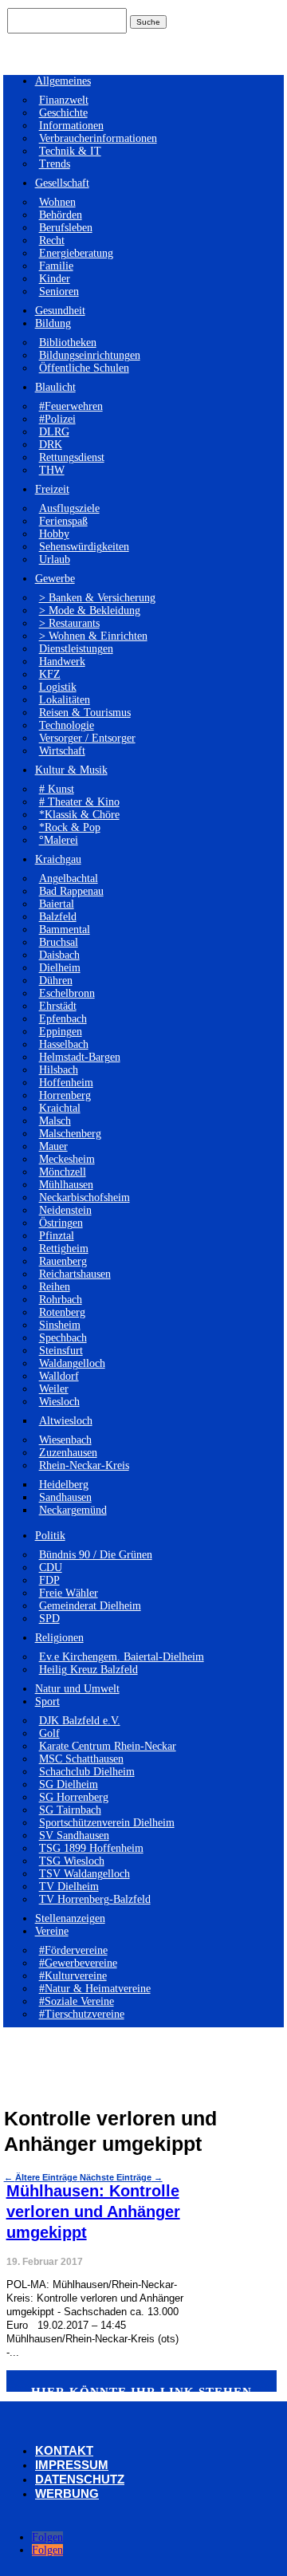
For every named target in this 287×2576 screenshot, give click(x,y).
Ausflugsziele (69, 508)
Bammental (65, 930)
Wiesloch (59, 1402)
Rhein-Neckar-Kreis (84, 1465)
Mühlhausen (66, 1185)
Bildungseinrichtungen (90, 355)
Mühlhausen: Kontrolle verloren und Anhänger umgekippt (93, 2212)
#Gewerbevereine (78, 1963)
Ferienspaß (63, 521)
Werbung (67, 2493)
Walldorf (59, 1376)
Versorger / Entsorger (87, 738)
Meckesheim (67, 1159)
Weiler (54, 1389)
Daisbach (59, 955)
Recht (52, 240)
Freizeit (52, 489)
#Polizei (57, 419)
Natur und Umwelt (77, 1689)
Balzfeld (58, 917)
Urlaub (55, 559)
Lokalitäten (65, 700)
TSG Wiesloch (72, 1861)
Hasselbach (64, 1044)
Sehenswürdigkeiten (84, 547)
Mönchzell (63, 1172)
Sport (47, 1702)
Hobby (54, 534)
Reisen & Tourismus (85, 713)
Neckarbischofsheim (85, 1197)
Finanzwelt (64, 100)
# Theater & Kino (79, 802)
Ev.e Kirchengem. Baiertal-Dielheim (122, 1657)
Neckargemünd (73, 1510)
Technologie (67, 725)
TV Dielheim (69, 1887)
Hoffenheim (66, 1083)
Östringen (61, 1223)
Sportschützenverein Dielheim (107, 1823)
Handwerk (62, 662)
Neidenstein (65, 1210)
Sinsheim (60, 1325)
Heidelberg (64, 1485)
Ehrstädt (58, 1006)
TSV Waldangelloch (85, 1874)
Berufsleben (66, 228)
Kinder (55, 279)
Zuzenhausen (68, 1453)
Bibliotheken (68, 343)
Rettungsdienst (72, 457)
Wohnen (57, 202)
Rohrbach (61, 1300)
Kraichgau (58, 859)
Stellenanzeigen (70, 1918)
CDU (51, 1568)
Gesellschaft (62, 183)
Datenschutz (80, 2479)
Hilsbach (59, 1070)
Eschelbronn (67, 993)
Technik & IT (70, 151)
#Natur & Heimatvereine (95, 1989)
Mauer (53, 1146)
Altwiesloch (66, 1421)
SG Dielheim (69, 1784)
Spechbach (63, 1338)
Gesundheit (60, 311)
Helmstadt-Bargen (80, 1057)
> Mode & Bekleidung (90, 611)
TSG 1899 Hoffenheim (91, 1848)
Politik (50, 1536)
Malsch (55, 1121)
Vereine (52, 1931)
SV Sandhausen (74, 1835)
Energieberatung (76, 253)
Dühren (56, 981)
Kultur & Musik (71, 770)
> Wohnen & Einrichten (93, 636)
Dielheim (60, 968)
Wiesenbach (65, 1440)
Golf (49, 1733)
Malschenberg (70, 1134)
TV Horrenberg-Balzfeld (95, 1899)
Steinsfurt (61, 1351)
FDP (49, 1580)
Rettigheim (64, 1249)
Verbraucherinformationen (98, 138)
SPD (49, 1619)
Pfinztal (57, 1236)
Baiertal (57, 904)
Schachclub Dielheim (87, 1772)
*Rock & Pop (70, 827)
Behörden (61, 215)
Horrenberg (65, 1095)
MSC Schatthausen (81, 1759)
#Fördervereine (73, 1950)
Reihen (55, 1287)
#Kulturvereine (73, 1976)
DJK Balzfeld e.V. (80, 1721)
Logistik (58, 687)
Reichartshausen (75, 1274)
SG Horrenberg (74, 1797)
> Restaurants (69, 623)
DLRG (54, 432)
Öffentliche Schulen (84, 368)
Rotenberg (62, 1312)
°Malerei (59, 840)
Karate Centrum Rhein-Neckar (108, 1746)
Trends (55, 164)
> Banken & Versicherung (97, 598)
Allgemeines (63, 81)
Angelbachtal (69, 878)
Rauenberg (63, 1261)
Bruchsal (59, 942)
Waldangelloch (72, 1363)
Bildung (53, 323)
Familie (56, 266)
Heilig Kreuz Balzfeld (88, 1670)
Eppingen (61, 1032)
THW (52, 470)
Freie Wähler (69, 1593)
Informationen (71, 126)
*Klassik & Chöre (79, 815)
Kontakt (64, 2450)
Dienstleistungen (76, 649)
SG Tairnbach (70, 1810)
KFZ (50, 674)
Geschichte (63, 113)
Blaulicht (55, 387)
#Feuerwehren (71, 406)
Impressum (72, 2465)
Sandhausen (65, 1497)
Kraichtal (60, 1108)
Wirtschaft (62, 751)
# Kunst (57, 789)
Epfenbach (63, 1019)
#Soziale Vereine (77, 2001)
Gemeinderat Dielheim (90, 1606)
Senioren (59, 291)
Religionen (59, 1638)
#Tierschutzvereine (82, 2014)
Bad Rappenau (71, 891)
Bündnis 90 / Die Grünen (96, 1555)
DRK (51, 445)
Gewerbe (55, 579)
